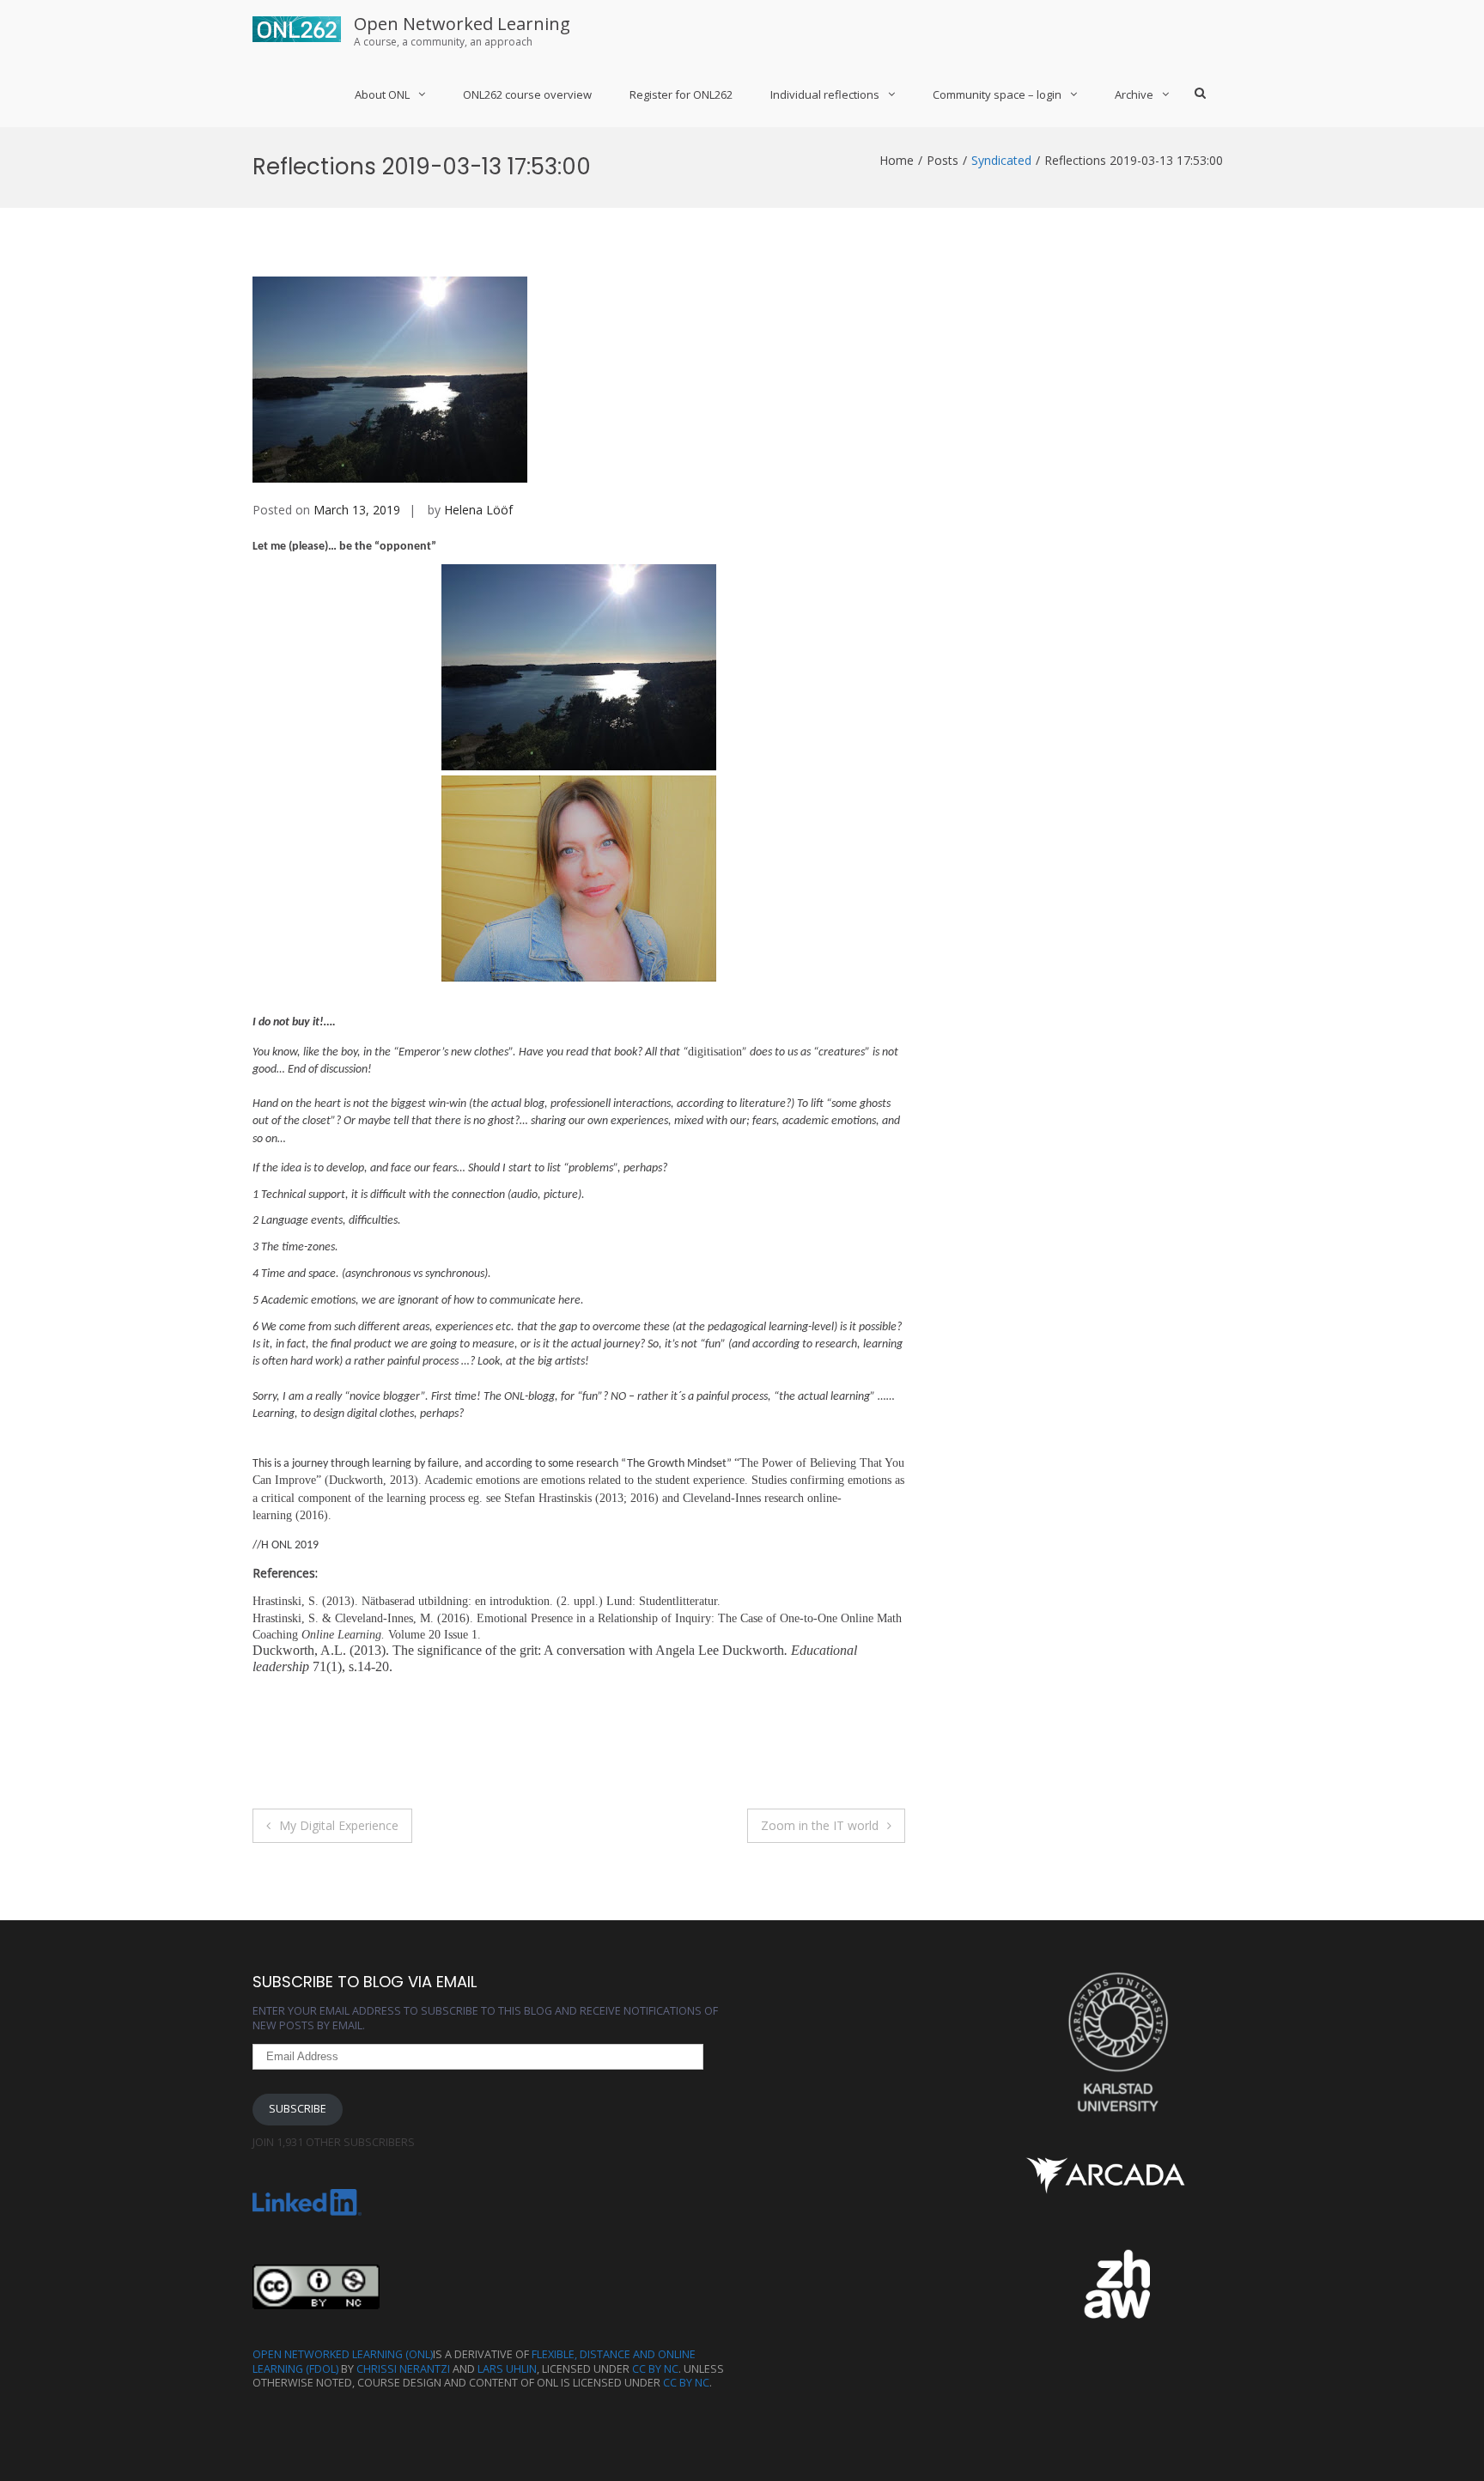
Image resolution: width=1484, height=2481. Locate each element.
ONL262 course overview (527, 94)
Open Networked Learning (462, 24)
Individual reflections (825, 94)
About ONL (382, 94)
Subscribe (298, 2109)
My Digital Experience (339, 1825)
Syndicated (1001, 160)
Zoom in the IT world (820, 1825)
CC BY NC (655, 2369)
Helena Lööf (478, 510)
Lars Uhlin (507, 2369)
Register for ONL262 (681, 94)
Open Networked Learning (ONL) (343, 2354)
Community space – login (997, 94)
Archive (1134, 94)
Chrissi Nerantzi (403, 2369)
